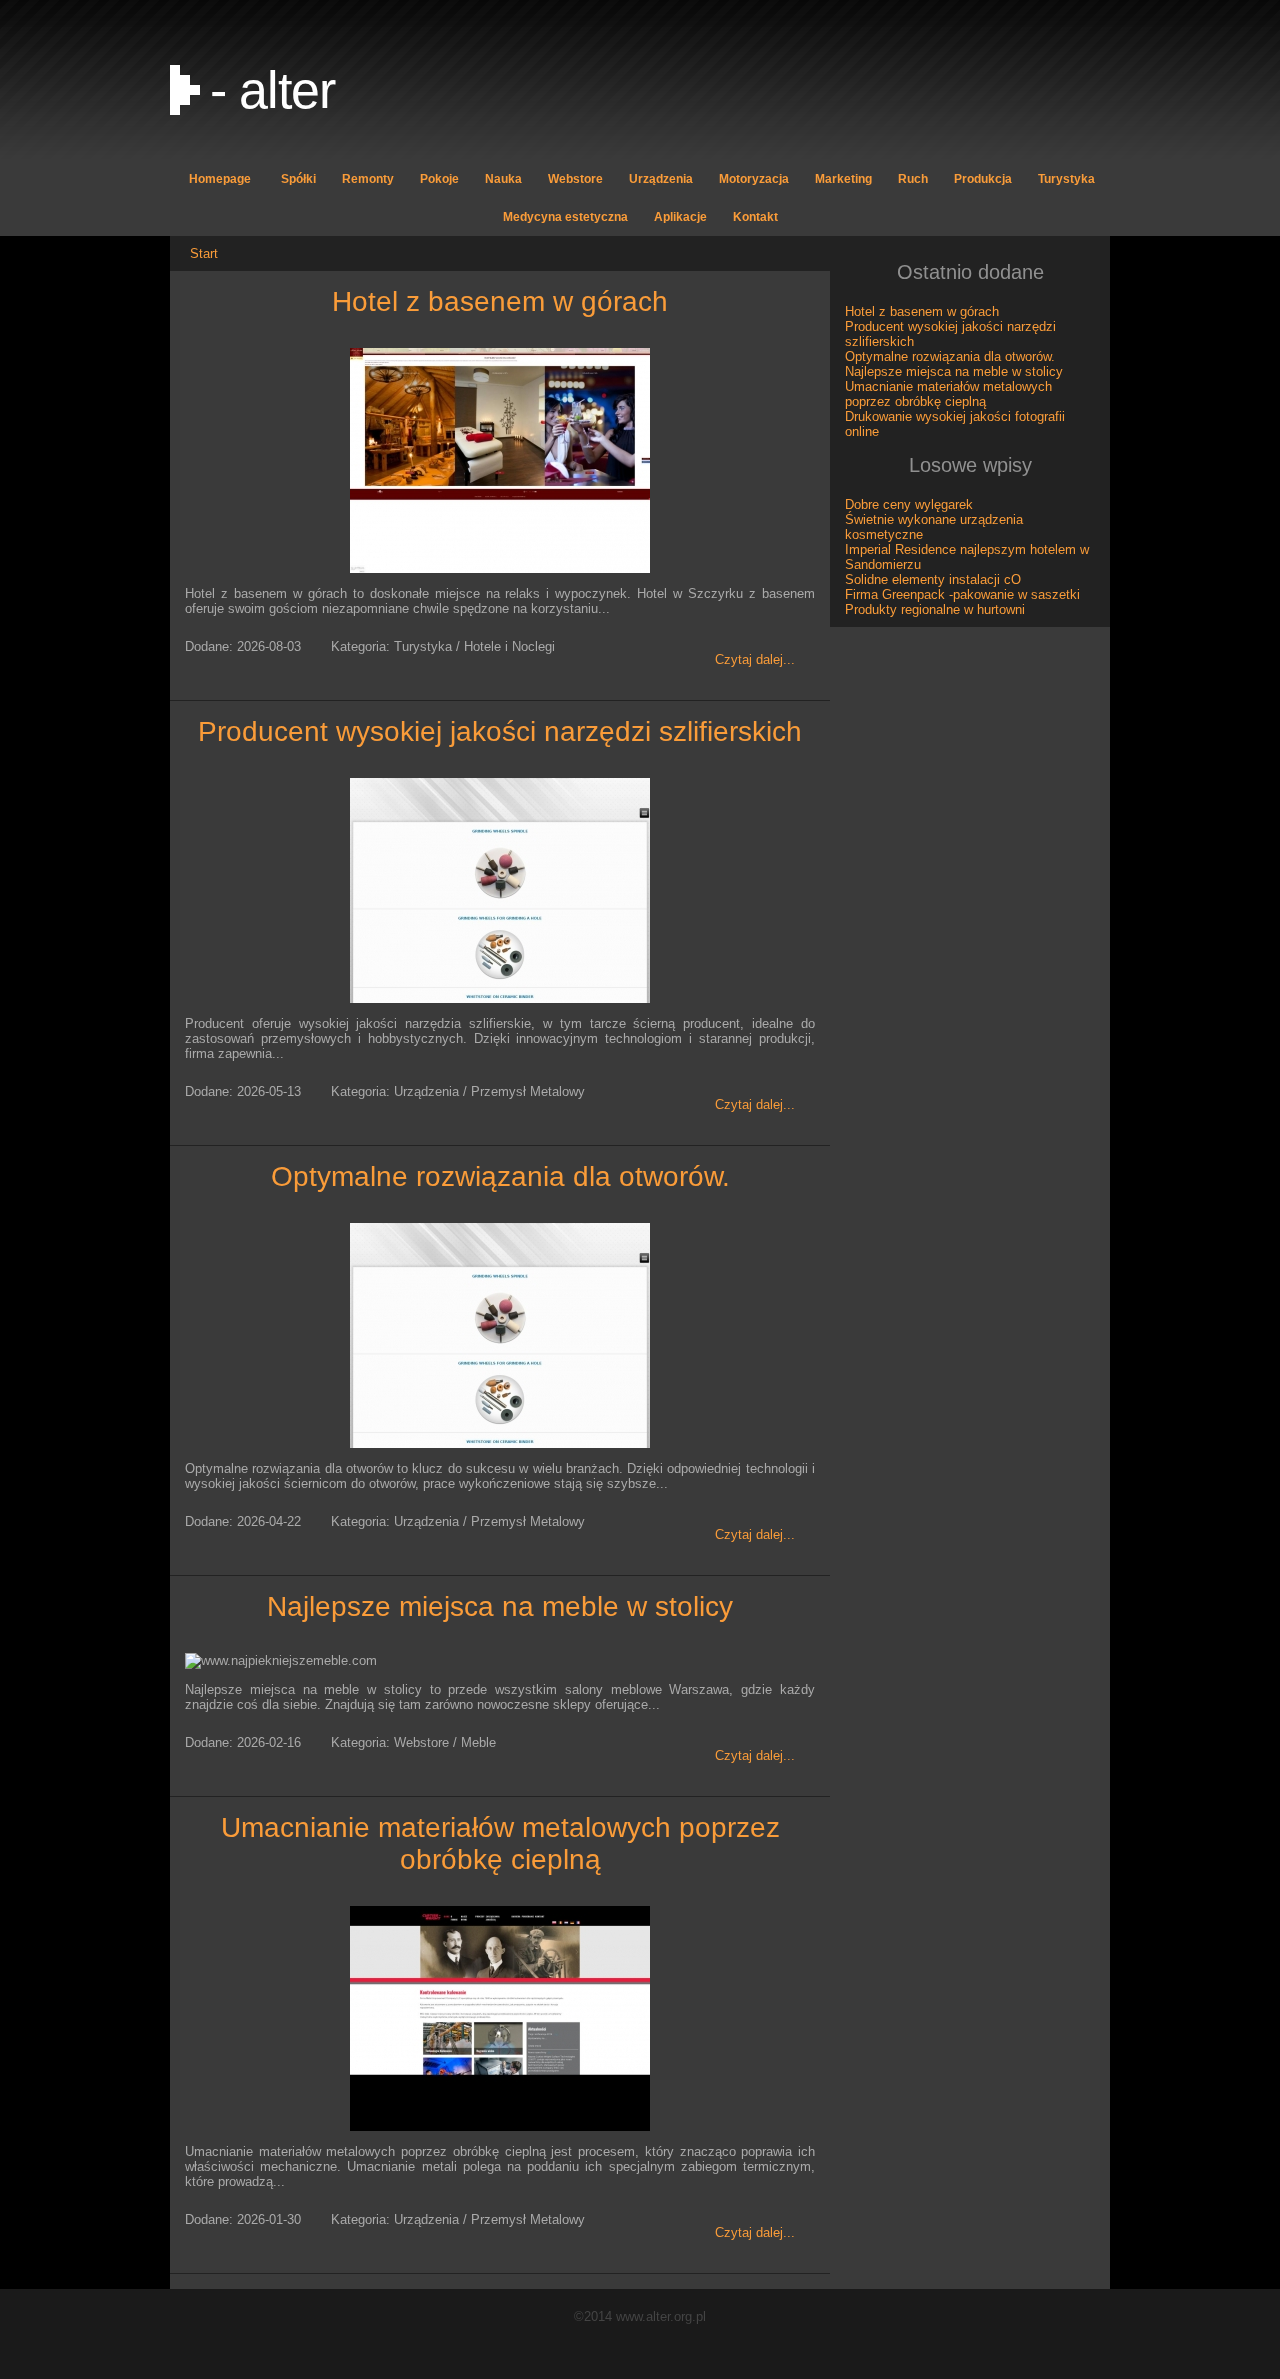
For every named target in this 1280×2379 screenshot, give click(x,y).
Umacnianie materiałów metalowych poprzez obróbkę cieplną (500, 1843)
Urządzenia (661, 179)
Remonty (368, 179)
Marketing (843, 179)
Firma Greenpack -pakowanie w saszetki (962, 594)
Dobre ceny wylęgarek (909, 504)
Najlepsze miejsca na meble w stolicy (500, 1606)
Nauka (503, 179)
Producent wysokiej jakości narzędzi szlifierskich (500, 731)
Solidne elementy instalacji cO (933, 579)
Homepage (220, 179)
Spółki (298, 179)
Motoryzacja (754, 179)
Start (204, 253)
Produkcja (983, 179)
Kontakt (755, 217)
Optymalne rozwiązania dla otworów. (500, 1176)
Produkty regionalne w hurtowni (935, 609)
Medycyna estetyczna (565, 217)
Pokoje (439, 179)
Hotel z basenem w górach (500, 301)
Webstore (575, 179)
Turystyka (1066, 179)
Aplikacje (680, 217)
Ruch (913, 179)
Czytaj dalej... (755, 659)
